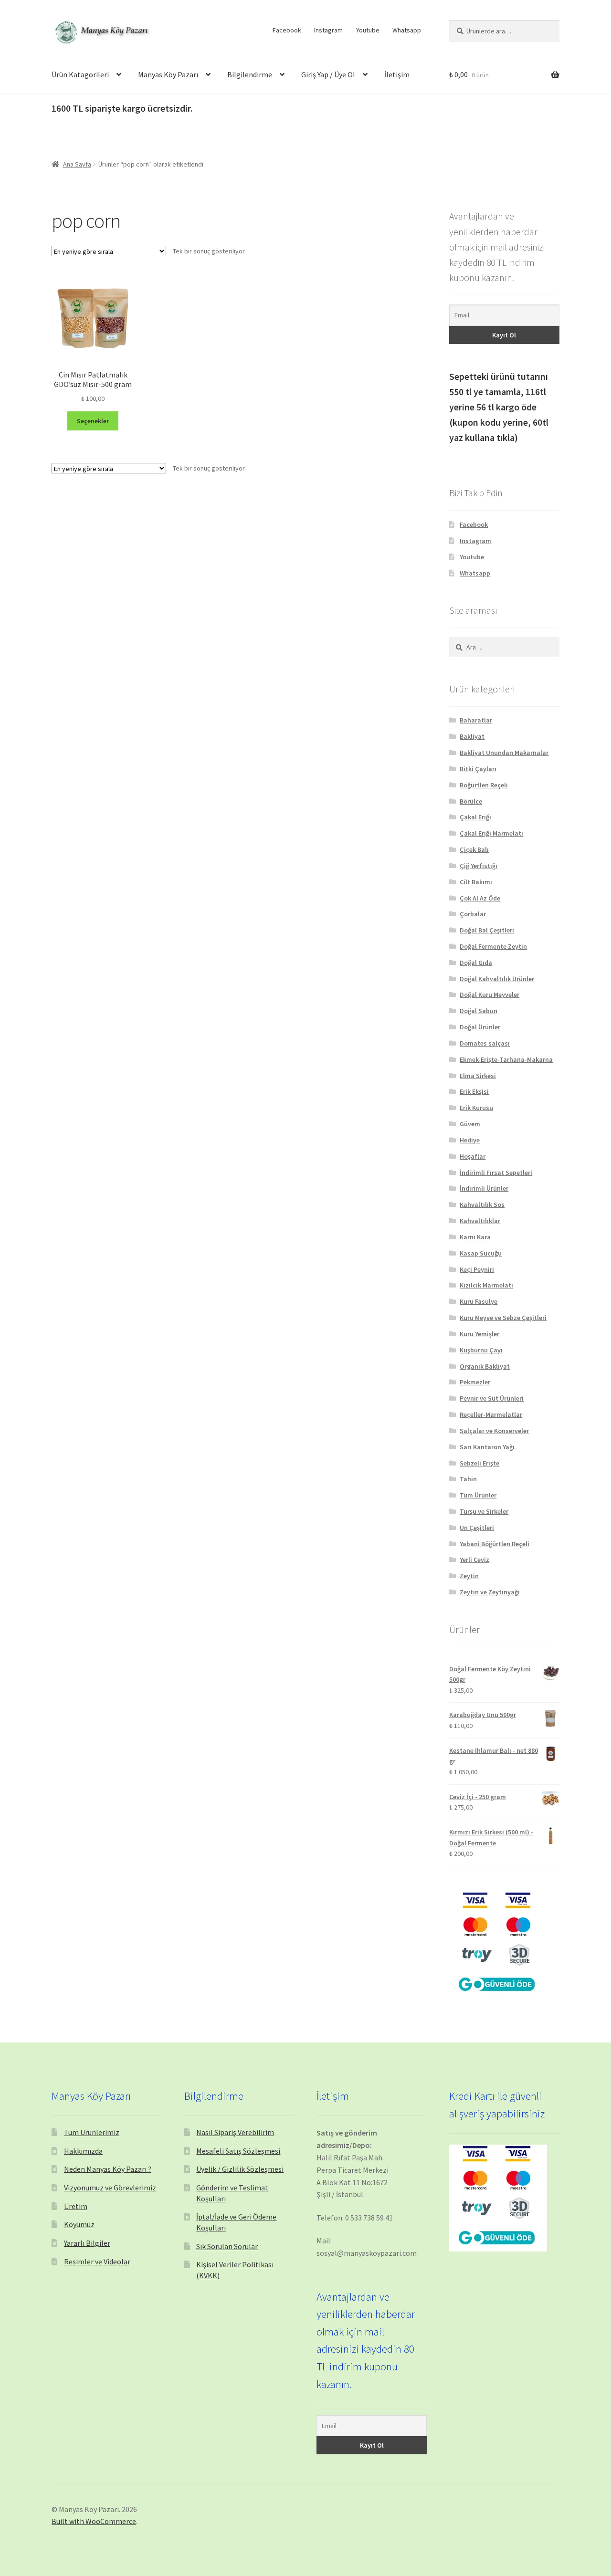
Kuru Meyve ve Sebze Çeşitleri (503, 1318)
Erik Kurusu (476, 1108)
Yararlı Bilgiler (87, 2243)
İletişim (397, 74)
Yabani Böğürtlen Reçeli (495, 1544)
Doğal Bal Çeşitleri (487, 930)
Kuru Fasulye (479, 1301)
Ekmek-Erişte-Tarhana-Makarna (506, 1059)
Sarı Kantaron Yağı (487, 1447)
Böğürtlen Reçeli (484, 785)
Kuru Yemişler (479, 1334)
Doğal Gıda (476, 963)
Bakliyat (472, 736)
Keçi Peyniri (477, 1269)
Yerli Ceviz (474, 1560)
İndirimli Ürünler (484, 1188)
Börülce (471, 801)
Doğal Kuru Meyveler (490, 995)
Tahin (468, 1479)
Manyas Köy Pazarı (168, 74)
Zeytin (469, 1576)
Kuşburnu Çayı (481, 1350)
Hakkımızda (83, 2151)
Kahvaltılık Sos (482, 1204)
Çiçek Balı (474, 849)
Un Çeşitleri (477, 1528)
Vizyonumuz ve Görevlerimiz (110, 2188)
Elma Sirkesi (478, 1076)
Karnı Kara (475, 1237)
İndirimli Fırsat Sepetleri (496, 1173)
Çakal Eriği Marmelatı (491, 833)
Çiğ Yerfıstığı (479, 866)
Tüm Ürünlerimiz (92, 2132)
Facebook (287, 30)
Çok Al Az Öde (480, 898)
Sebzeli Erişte (479, 1463)
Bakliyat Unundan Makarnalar (504, 753)
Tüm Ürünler (478, 1495)
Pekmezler (475, 1382)
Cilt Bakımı (476, 882)
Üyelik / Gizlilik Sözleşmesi (240, 2169)
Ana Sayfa (77, 164)
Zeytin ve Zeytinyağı (490, 1592)
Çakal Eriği (475, 817)
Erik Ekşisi (474, 1091)
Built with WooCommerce (94, 2521)
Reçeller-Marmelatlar (491, 1414)
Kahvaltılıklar (480, 1221)
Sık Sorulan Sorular (227, 2246)
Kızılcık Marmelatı (486, 1285)
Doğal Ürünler (480, 1027)
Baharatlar (476, 720)
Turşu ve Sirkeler (484, 1511)
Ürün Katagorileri (80, 74)
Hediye (470, 1140)
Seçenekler (93, 421)
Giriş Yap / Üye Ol (328, 74)
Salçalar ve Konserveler (494, 1431)
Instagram (328, 30)
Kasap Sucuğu (481, 1253)
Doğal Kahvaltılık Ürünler (497, 979)
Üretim (76, 2206)
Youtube (368, 30)
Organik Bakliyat (485, 1366)
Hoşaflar (473, 1156)
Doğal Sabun (479, 1011)
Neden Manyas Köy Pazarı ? (108, 2169)
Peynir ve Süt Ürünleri (492, 1398)
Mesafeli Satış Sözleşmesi (238, 2151)
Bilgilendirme (250, 74)
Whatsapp (407, 30)
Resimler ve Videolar (97, 2262)
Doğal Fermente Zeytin (493, 946)
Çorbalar (473, 914)
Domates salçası (485, 1043)
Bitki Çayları (478, 769)
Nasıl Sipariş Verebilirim (235, 2132)
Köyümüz (79, 2224)
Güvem (470, 1124)
